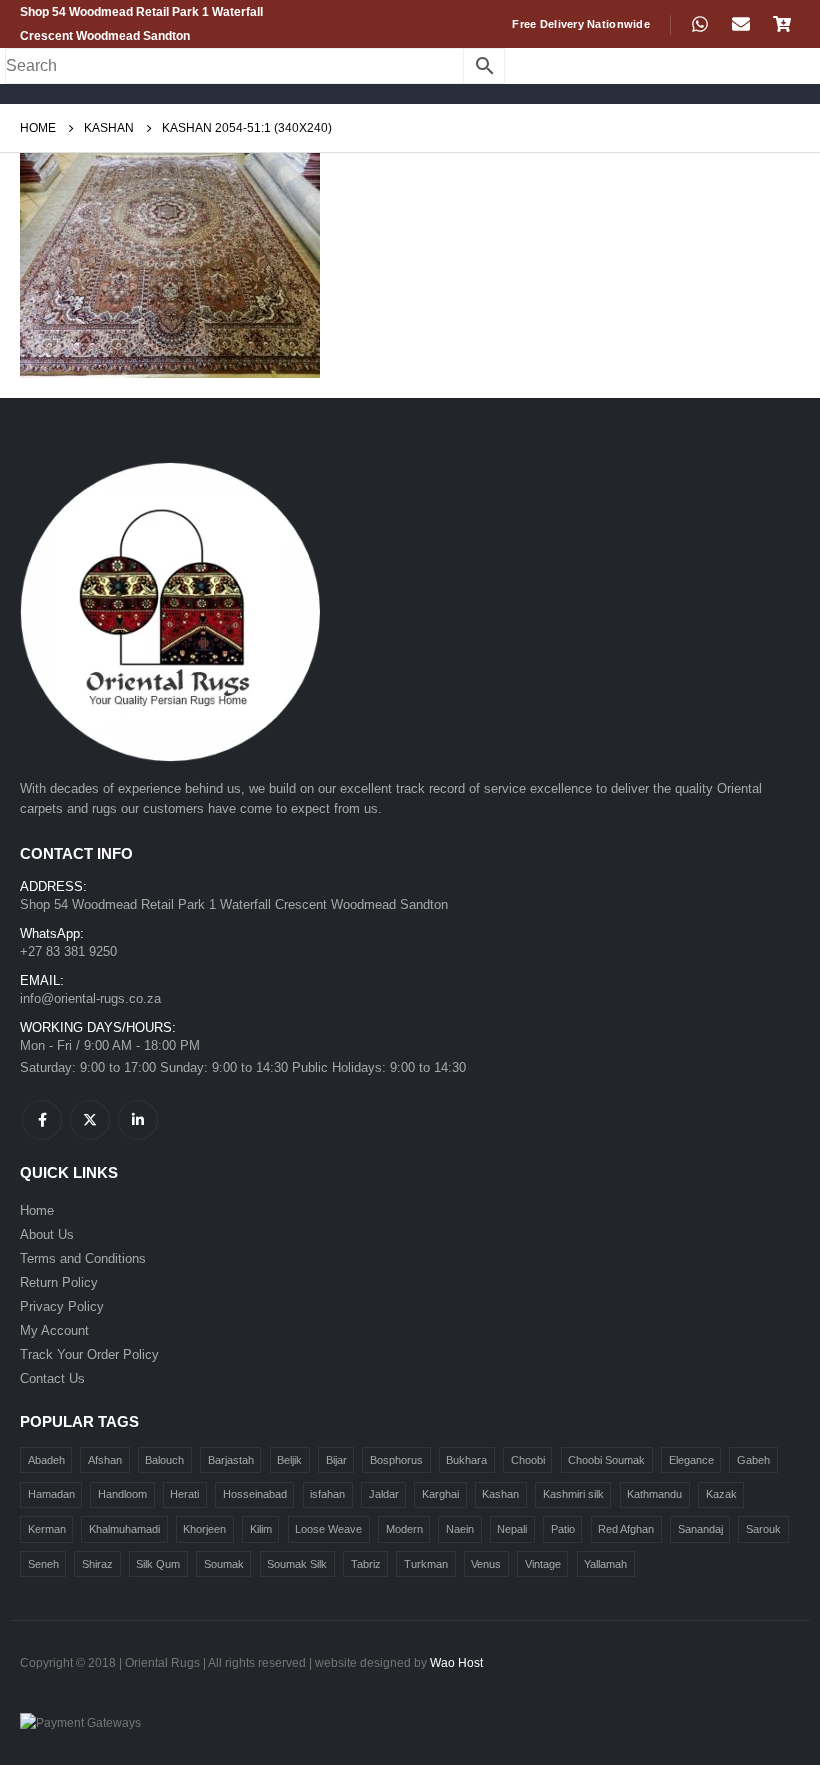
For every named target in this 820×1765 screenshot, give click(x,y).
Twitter (90, 1120)
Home (37, 1210)
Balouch (164, 1460)
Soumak (224, 1564)
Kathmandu (654, 1494)
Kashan (500, 1494)
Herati (184, 1494)
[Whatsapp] (700, 24)
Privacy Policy (62, 1306)
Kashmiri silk (573, 1494)
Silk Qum (158, 1564)
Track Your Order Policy (89, 1354)
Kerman (47, 1529)
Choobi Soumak (606, 1460)
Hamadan (51, 1494)
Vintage (543, 1564)
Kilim (261, 1529)
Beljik (289, 1460)
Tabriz (366, 1564)
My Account (54, 1330)
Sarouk (763, 1529)
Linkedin (138, 1120)
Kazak (721, 1494)
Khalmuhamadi (124, 1529)
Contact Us (52, 1378)
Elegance (691, 1460)
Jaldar (384, 1494)
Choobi (528, 1460)
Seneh (43, 1564)
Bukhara (466, 1460)
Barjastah (231, 1460)
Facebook (42, 1120)
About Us (47, 1234)
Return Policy (59, 1282)
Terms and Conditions (83, 1258)
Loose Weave (328, 1529)
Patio (563, 1529)
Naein (460, 1529)
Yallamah (605, 1564)
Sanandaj (700, 1529)
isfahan (327, 1494)
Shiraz (97, 1564)
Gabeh (753, 1460)
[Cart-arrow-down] (782, 24)
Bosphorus (396, 1460)
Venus (486, 1564)
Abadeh (46, 1460)
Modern (404, 1529)
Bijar (336, 1460)
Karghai (440, 1494)
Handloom (122, 1494)
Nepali (512, 1529)
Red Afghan (626, 1529)
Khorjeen (204, 1529)
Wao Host (456, 1662)
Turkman (426, 1564)
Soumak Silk (297, 1564)
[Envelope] (741, 24)
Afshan (105, 1460)
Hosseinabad (255, 1494)
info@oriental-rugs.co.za (90, 998)
